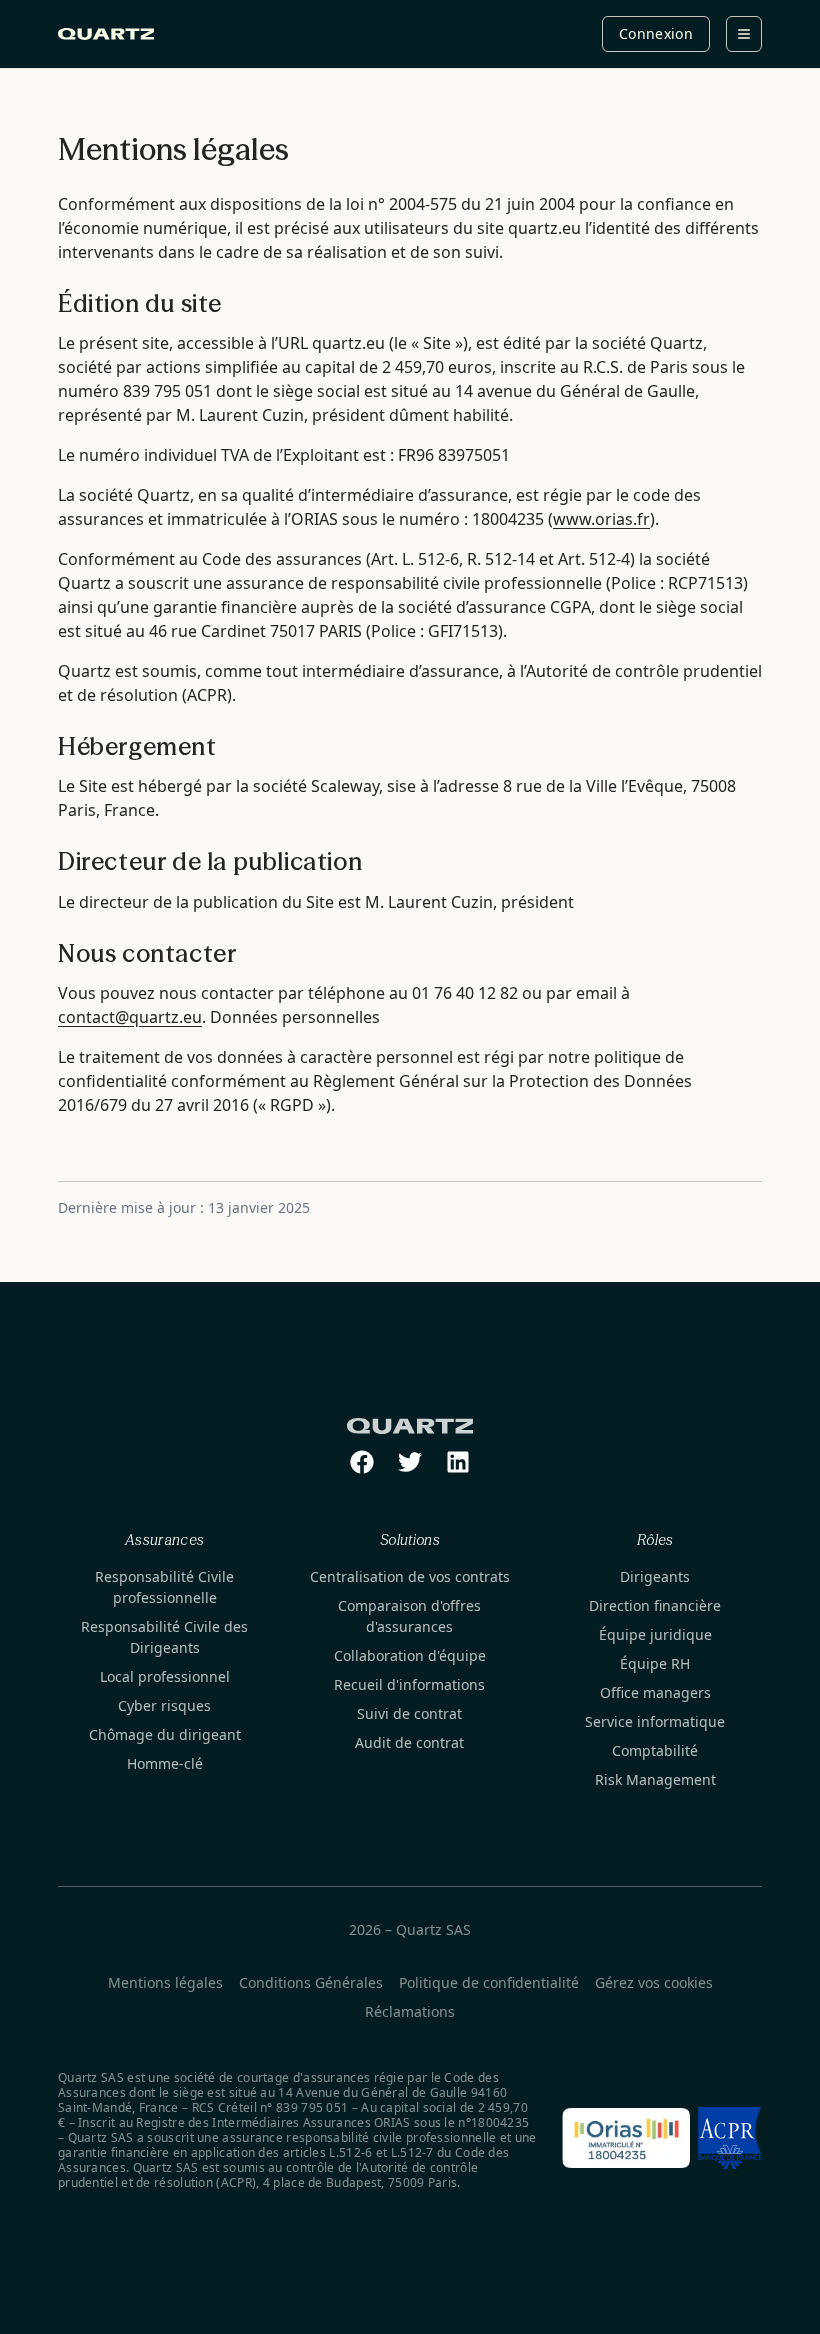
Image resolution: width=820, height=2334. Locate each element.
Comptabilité (655, 1750)
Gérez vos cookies (654, 1982)
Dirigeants (655, 1576)
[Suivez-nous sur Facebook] (362, 1462)
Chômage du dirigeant (165, 1734)
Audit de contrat (409, 1742)
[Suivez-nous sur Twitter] (410, 1462)
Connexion (656, 33)
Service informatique (655, 1721)
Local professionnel (165, 1676)
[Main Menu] (744, 34)
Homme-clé (165, 1763)
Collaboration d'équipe (410, 1655)
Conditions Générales (311, 1982)
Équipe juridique (655, 1634)
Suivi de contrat (409, 1713)
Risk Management (655, 1779)
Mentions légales (165, 1982)
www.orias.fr (601, 519)
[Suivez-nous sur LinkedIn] (458, 1462)
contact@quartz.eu (130, 1017)
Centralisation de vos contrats (410, 1576)
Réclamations (410, 2011)
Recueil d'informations (409, 1684)
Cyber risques (164, 1705)
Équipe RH (655, 1663)
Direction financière (655, 1605)
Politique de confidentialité (489, 1982)
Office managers (655, 1692)
